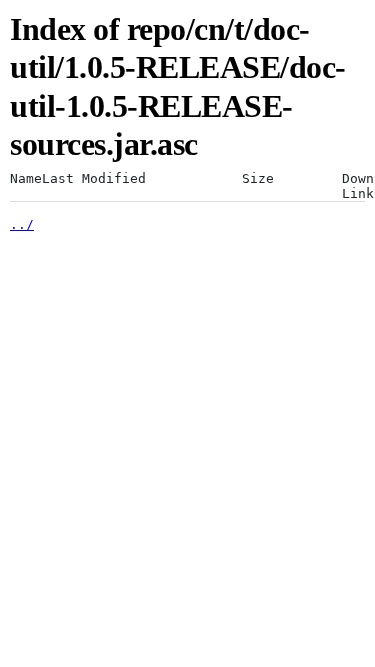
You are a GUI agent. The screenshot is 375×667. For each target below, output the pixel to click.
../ (22, 224)
